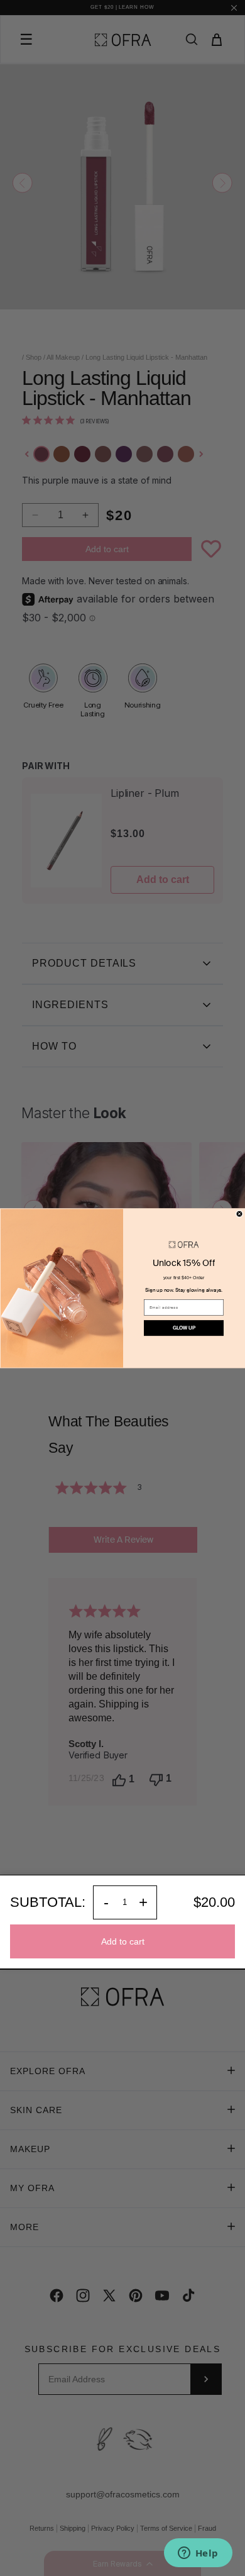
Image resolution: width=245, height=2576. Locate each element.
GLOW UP (184, 1328)
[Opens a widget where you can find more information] (198, 2554)
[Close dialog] (239, 1214)
